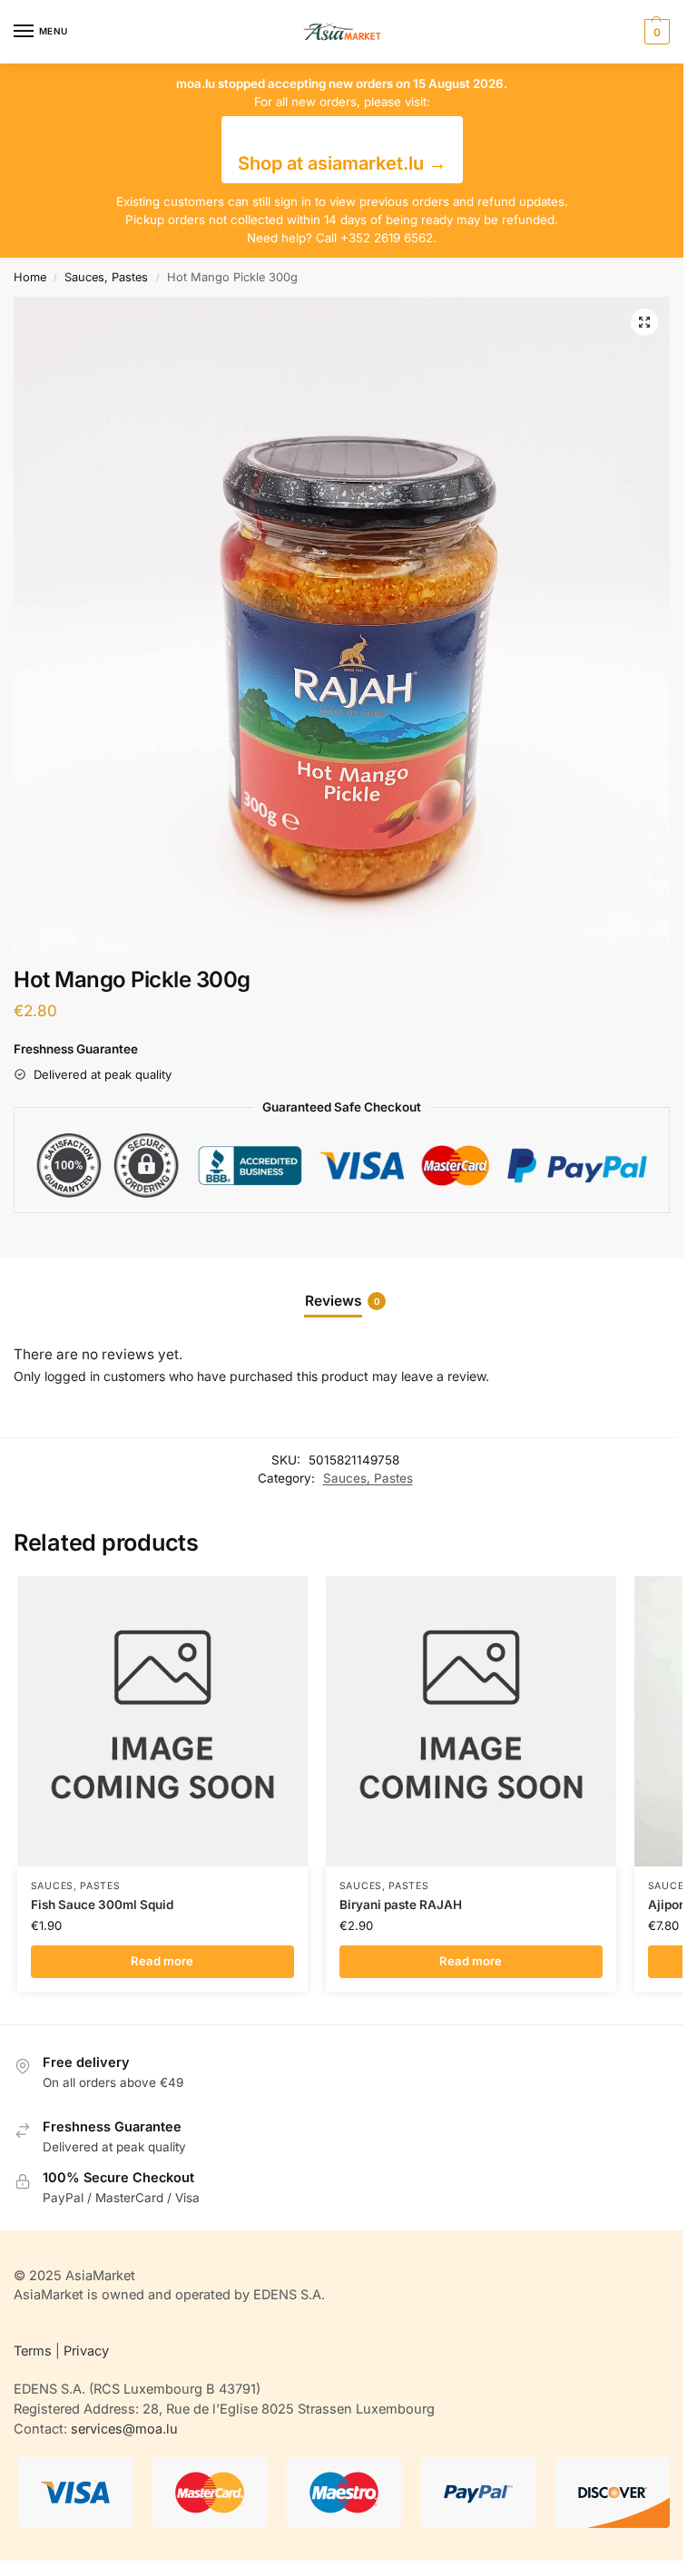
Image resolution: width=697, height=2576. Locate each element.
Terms (33, 2351)
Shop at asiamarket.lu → (342, 163)
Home (30, 277)
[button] (655, 32)
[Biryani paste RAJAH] (471, 1721)
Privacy (86, 2351)
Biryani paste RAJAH (401, 1905)
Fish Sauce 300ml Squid (102, 1905)
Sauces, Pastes (106, 277)
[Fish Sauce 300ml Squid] (162, 1721)
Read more (162, 1961)
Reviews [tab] (343, 1301)
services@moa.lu (124, 2429)
